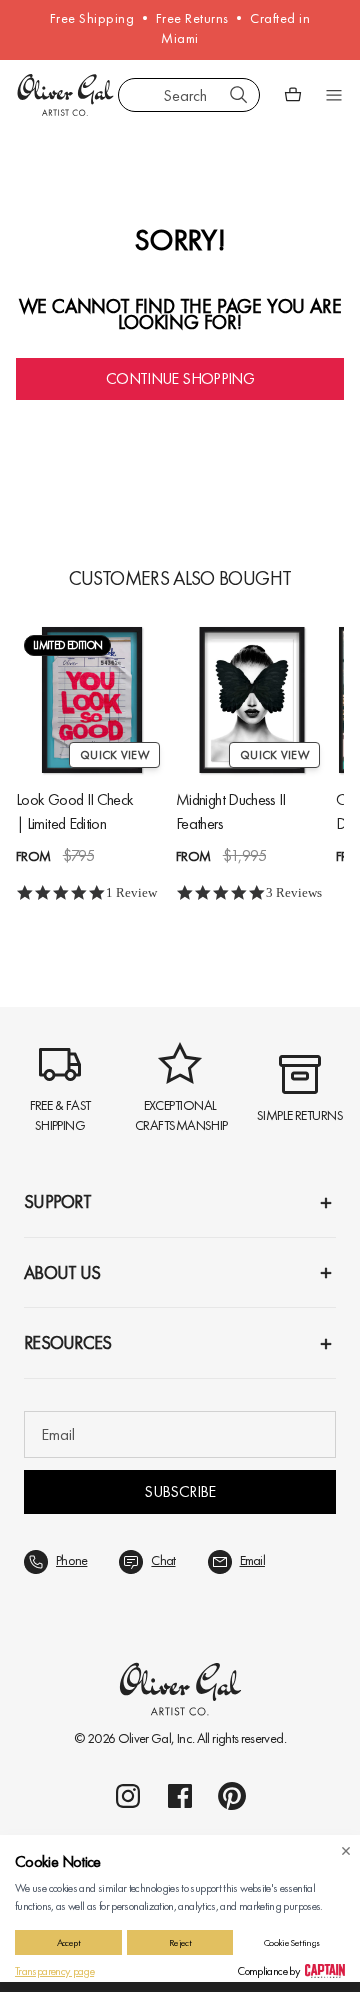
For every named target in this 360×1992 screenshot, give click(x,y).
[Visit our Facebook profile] (180, 1796)
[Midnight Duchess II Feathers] (252, 700)
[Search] (239, 95)
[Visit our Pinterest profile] (232, 1796)
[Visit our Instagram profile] (128, 1796)
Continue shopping (180, 378)
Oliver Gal (145, 1738)
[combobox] (189, 95)
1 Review (131, 892)
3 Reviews (294, 892)
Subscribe (179, 1491)
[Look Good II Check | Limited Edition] (92, 700)
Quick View (114, 755)
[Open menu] (334, 95)
